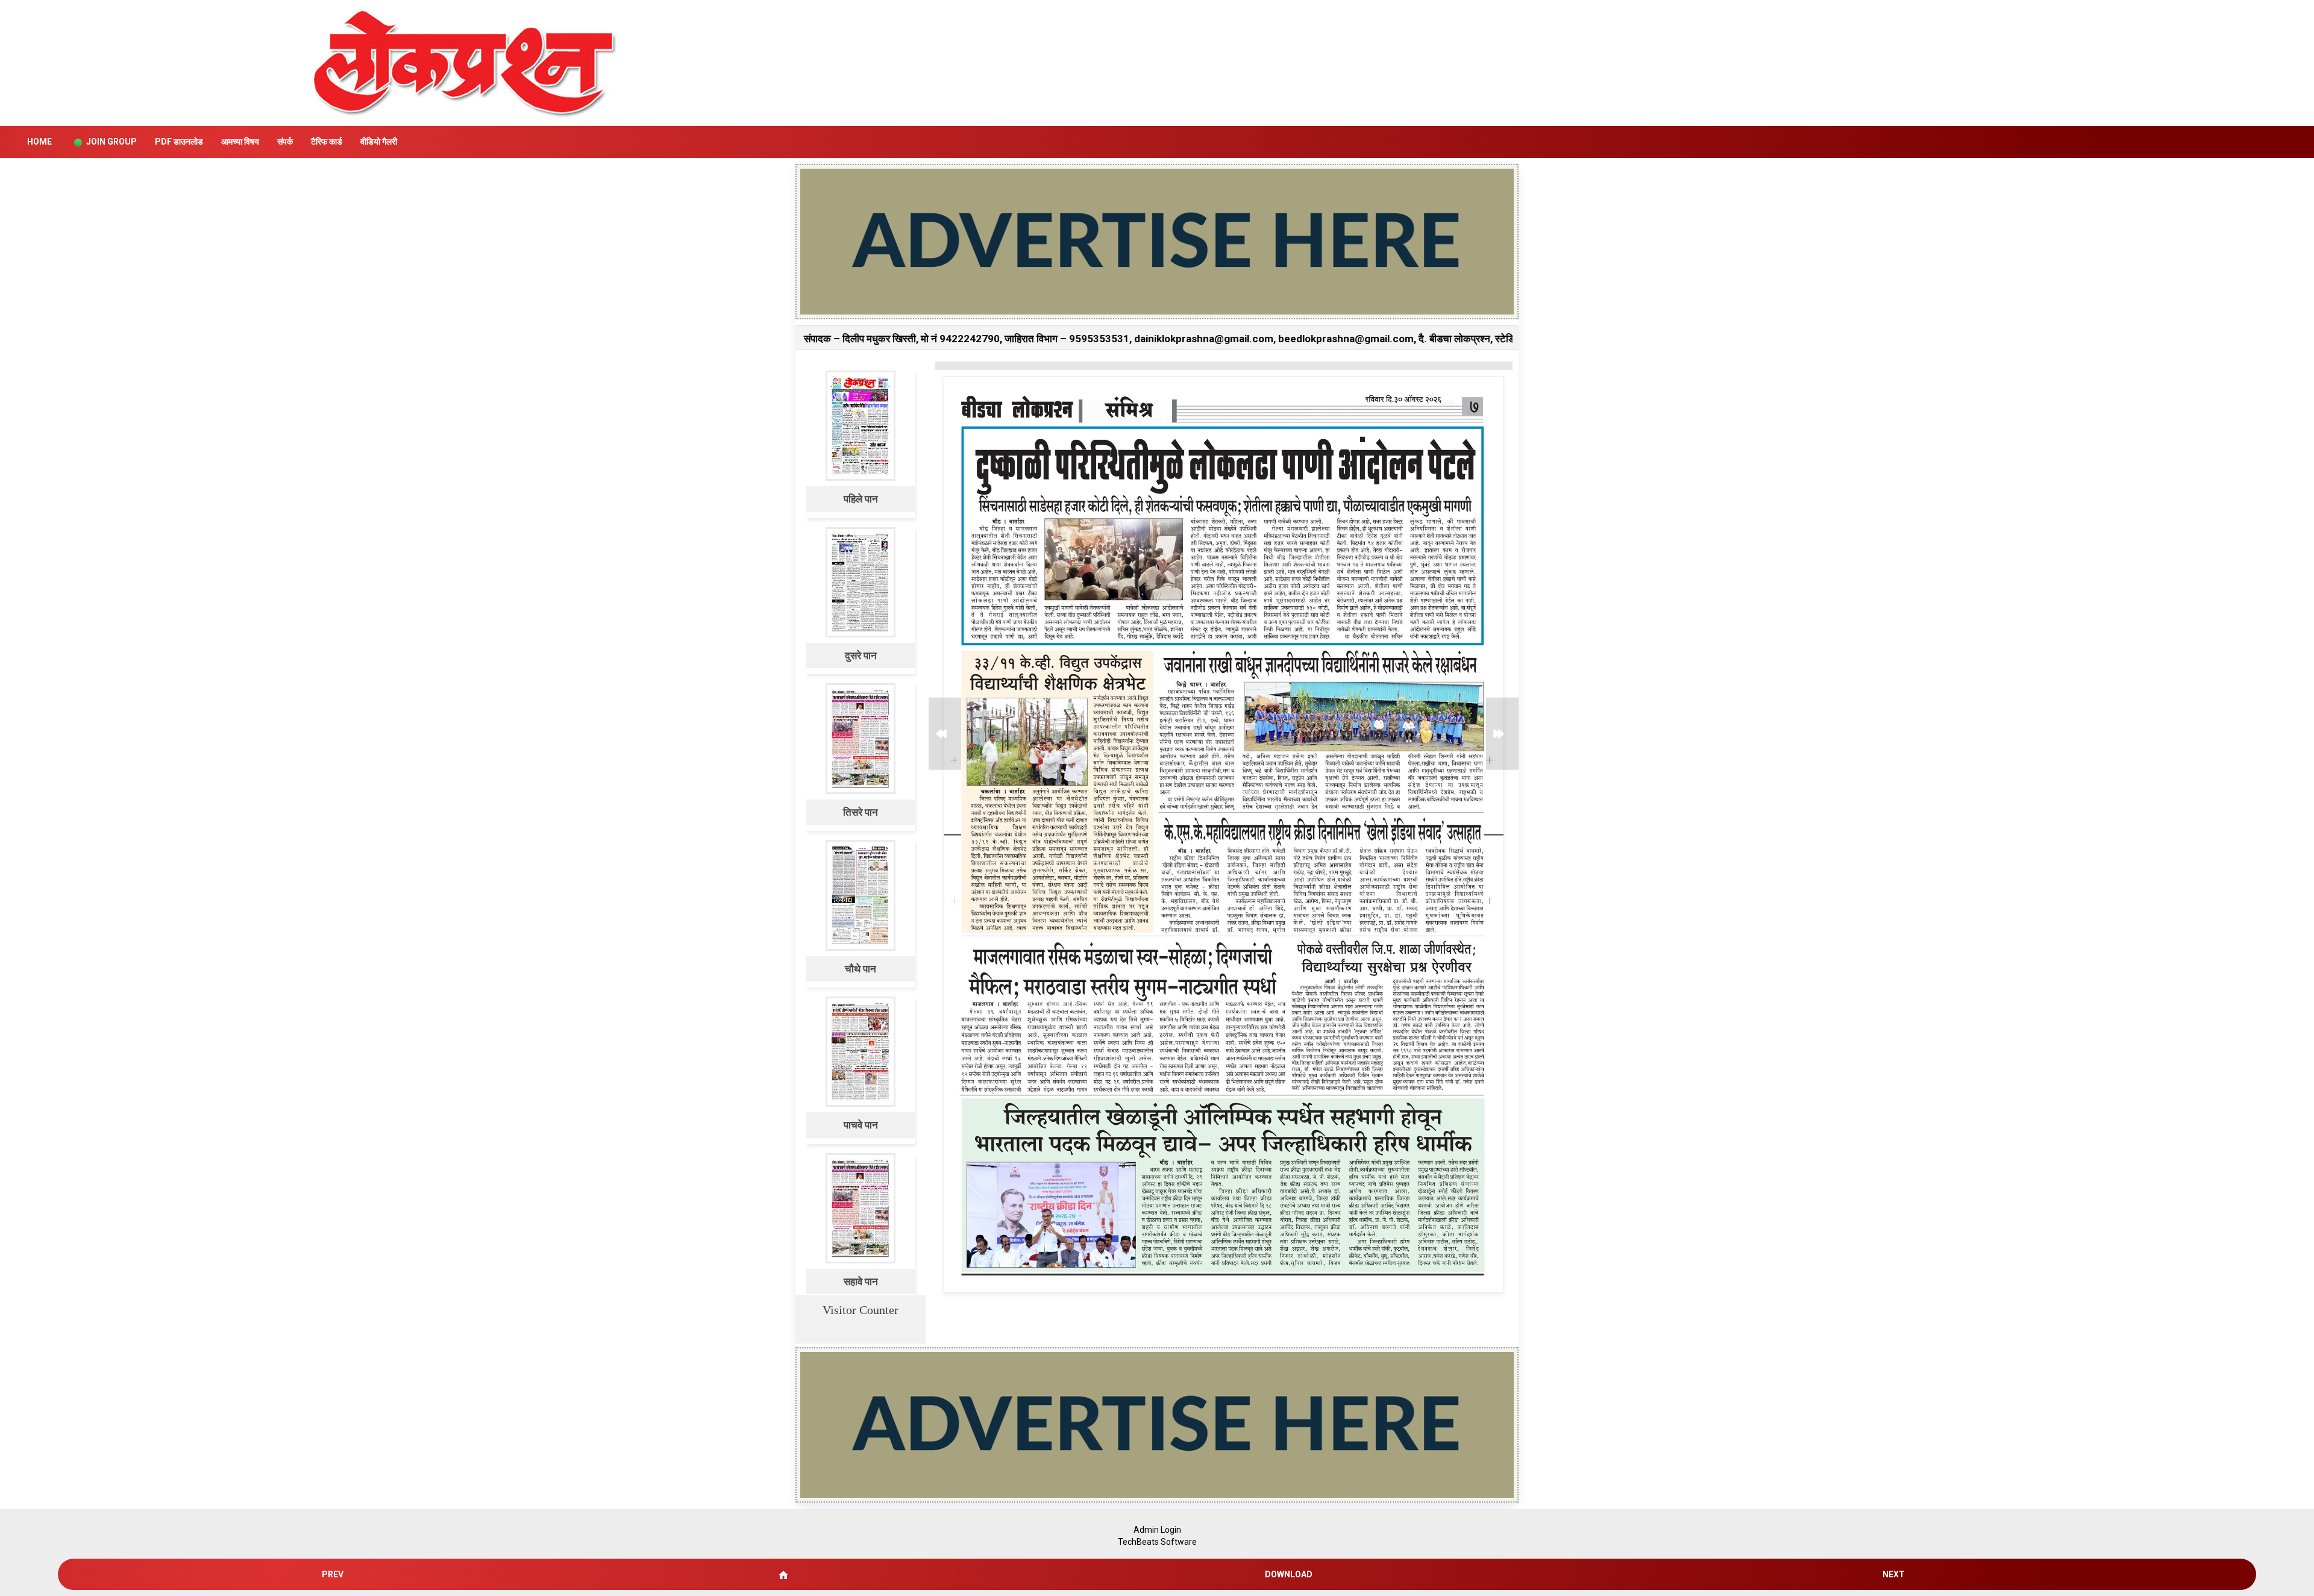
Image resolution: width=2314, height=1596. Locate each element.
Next (1894, 1574)
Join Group (111, 142)
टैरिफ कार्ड (327, 142)
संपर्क (285, 142)
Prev (333, 1574)
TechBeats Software (1157, 1542)
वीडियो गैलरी (379, 142)
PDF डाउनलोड (179, 142)
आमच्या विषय (240, 142)
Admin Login (1157, 1530)
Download (1289, 1574)
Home (39, 142)
